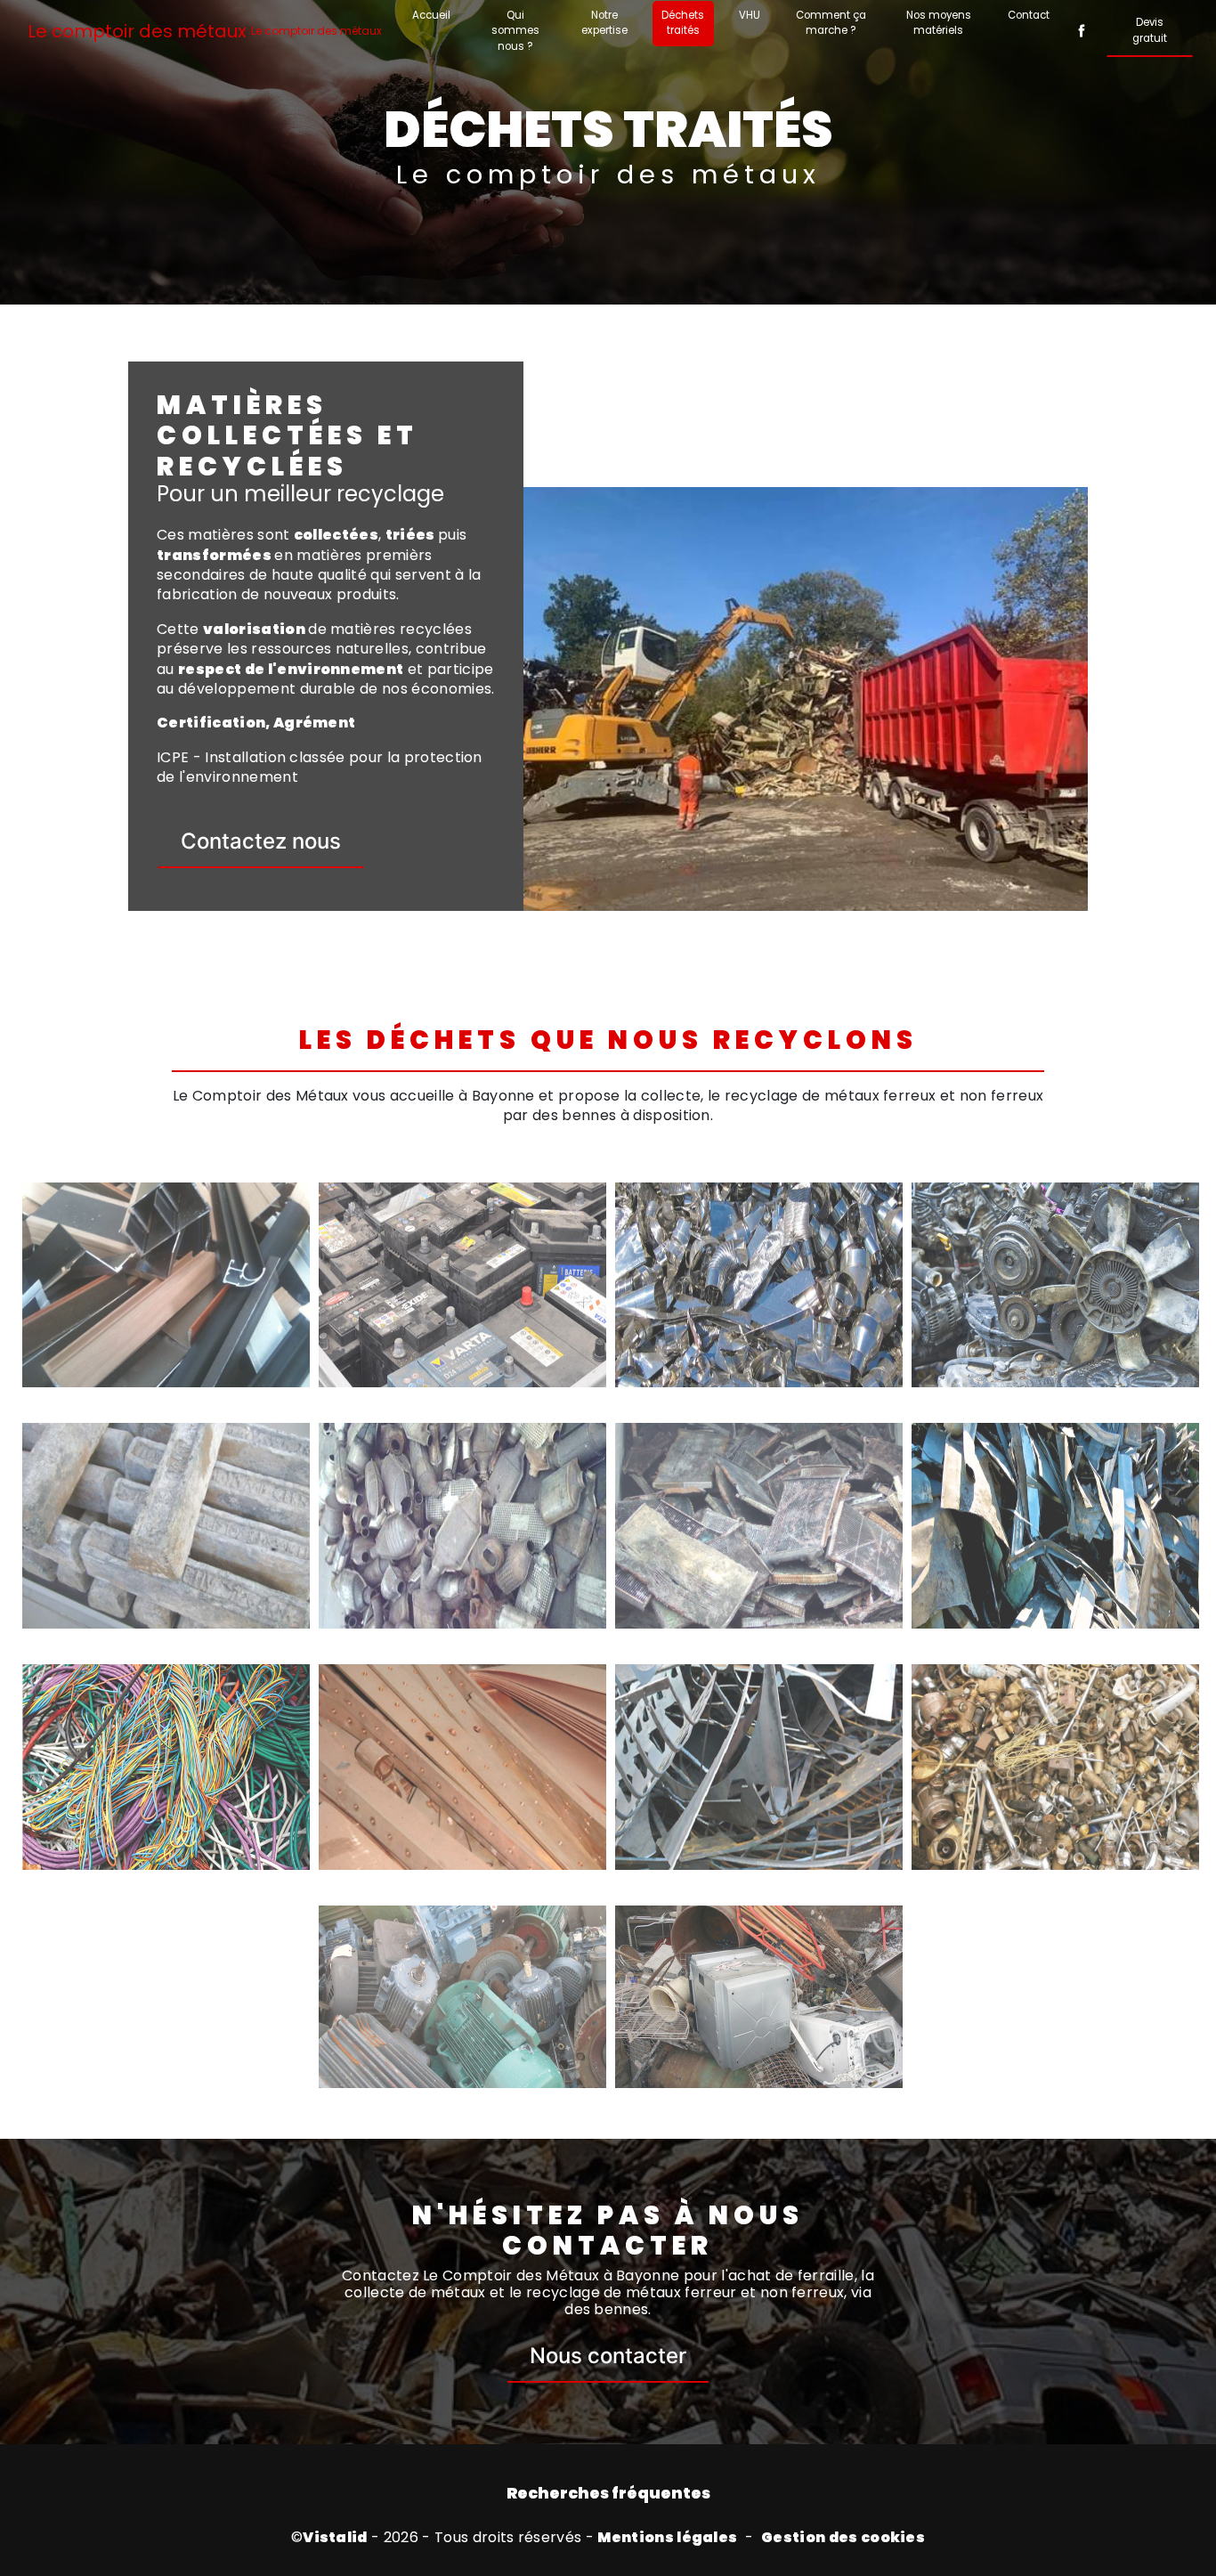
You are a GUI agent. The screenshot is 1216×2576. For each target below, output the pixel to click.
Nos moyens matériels (939, 23)
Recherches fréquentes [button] (608, 2493)
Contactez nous (261, 841)
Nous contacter (608, 2356)
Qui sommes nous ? (515, 31)
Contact (1029, 15)
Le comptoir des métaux (205, 31)
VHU (750, 15)
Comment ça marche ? (831, 23)
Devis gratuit (1150, 30)
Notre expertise (604, 23)
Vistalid (335, 2538)
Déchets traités (683, 23)
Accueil (431, 15)
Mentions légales (667, 2538)
